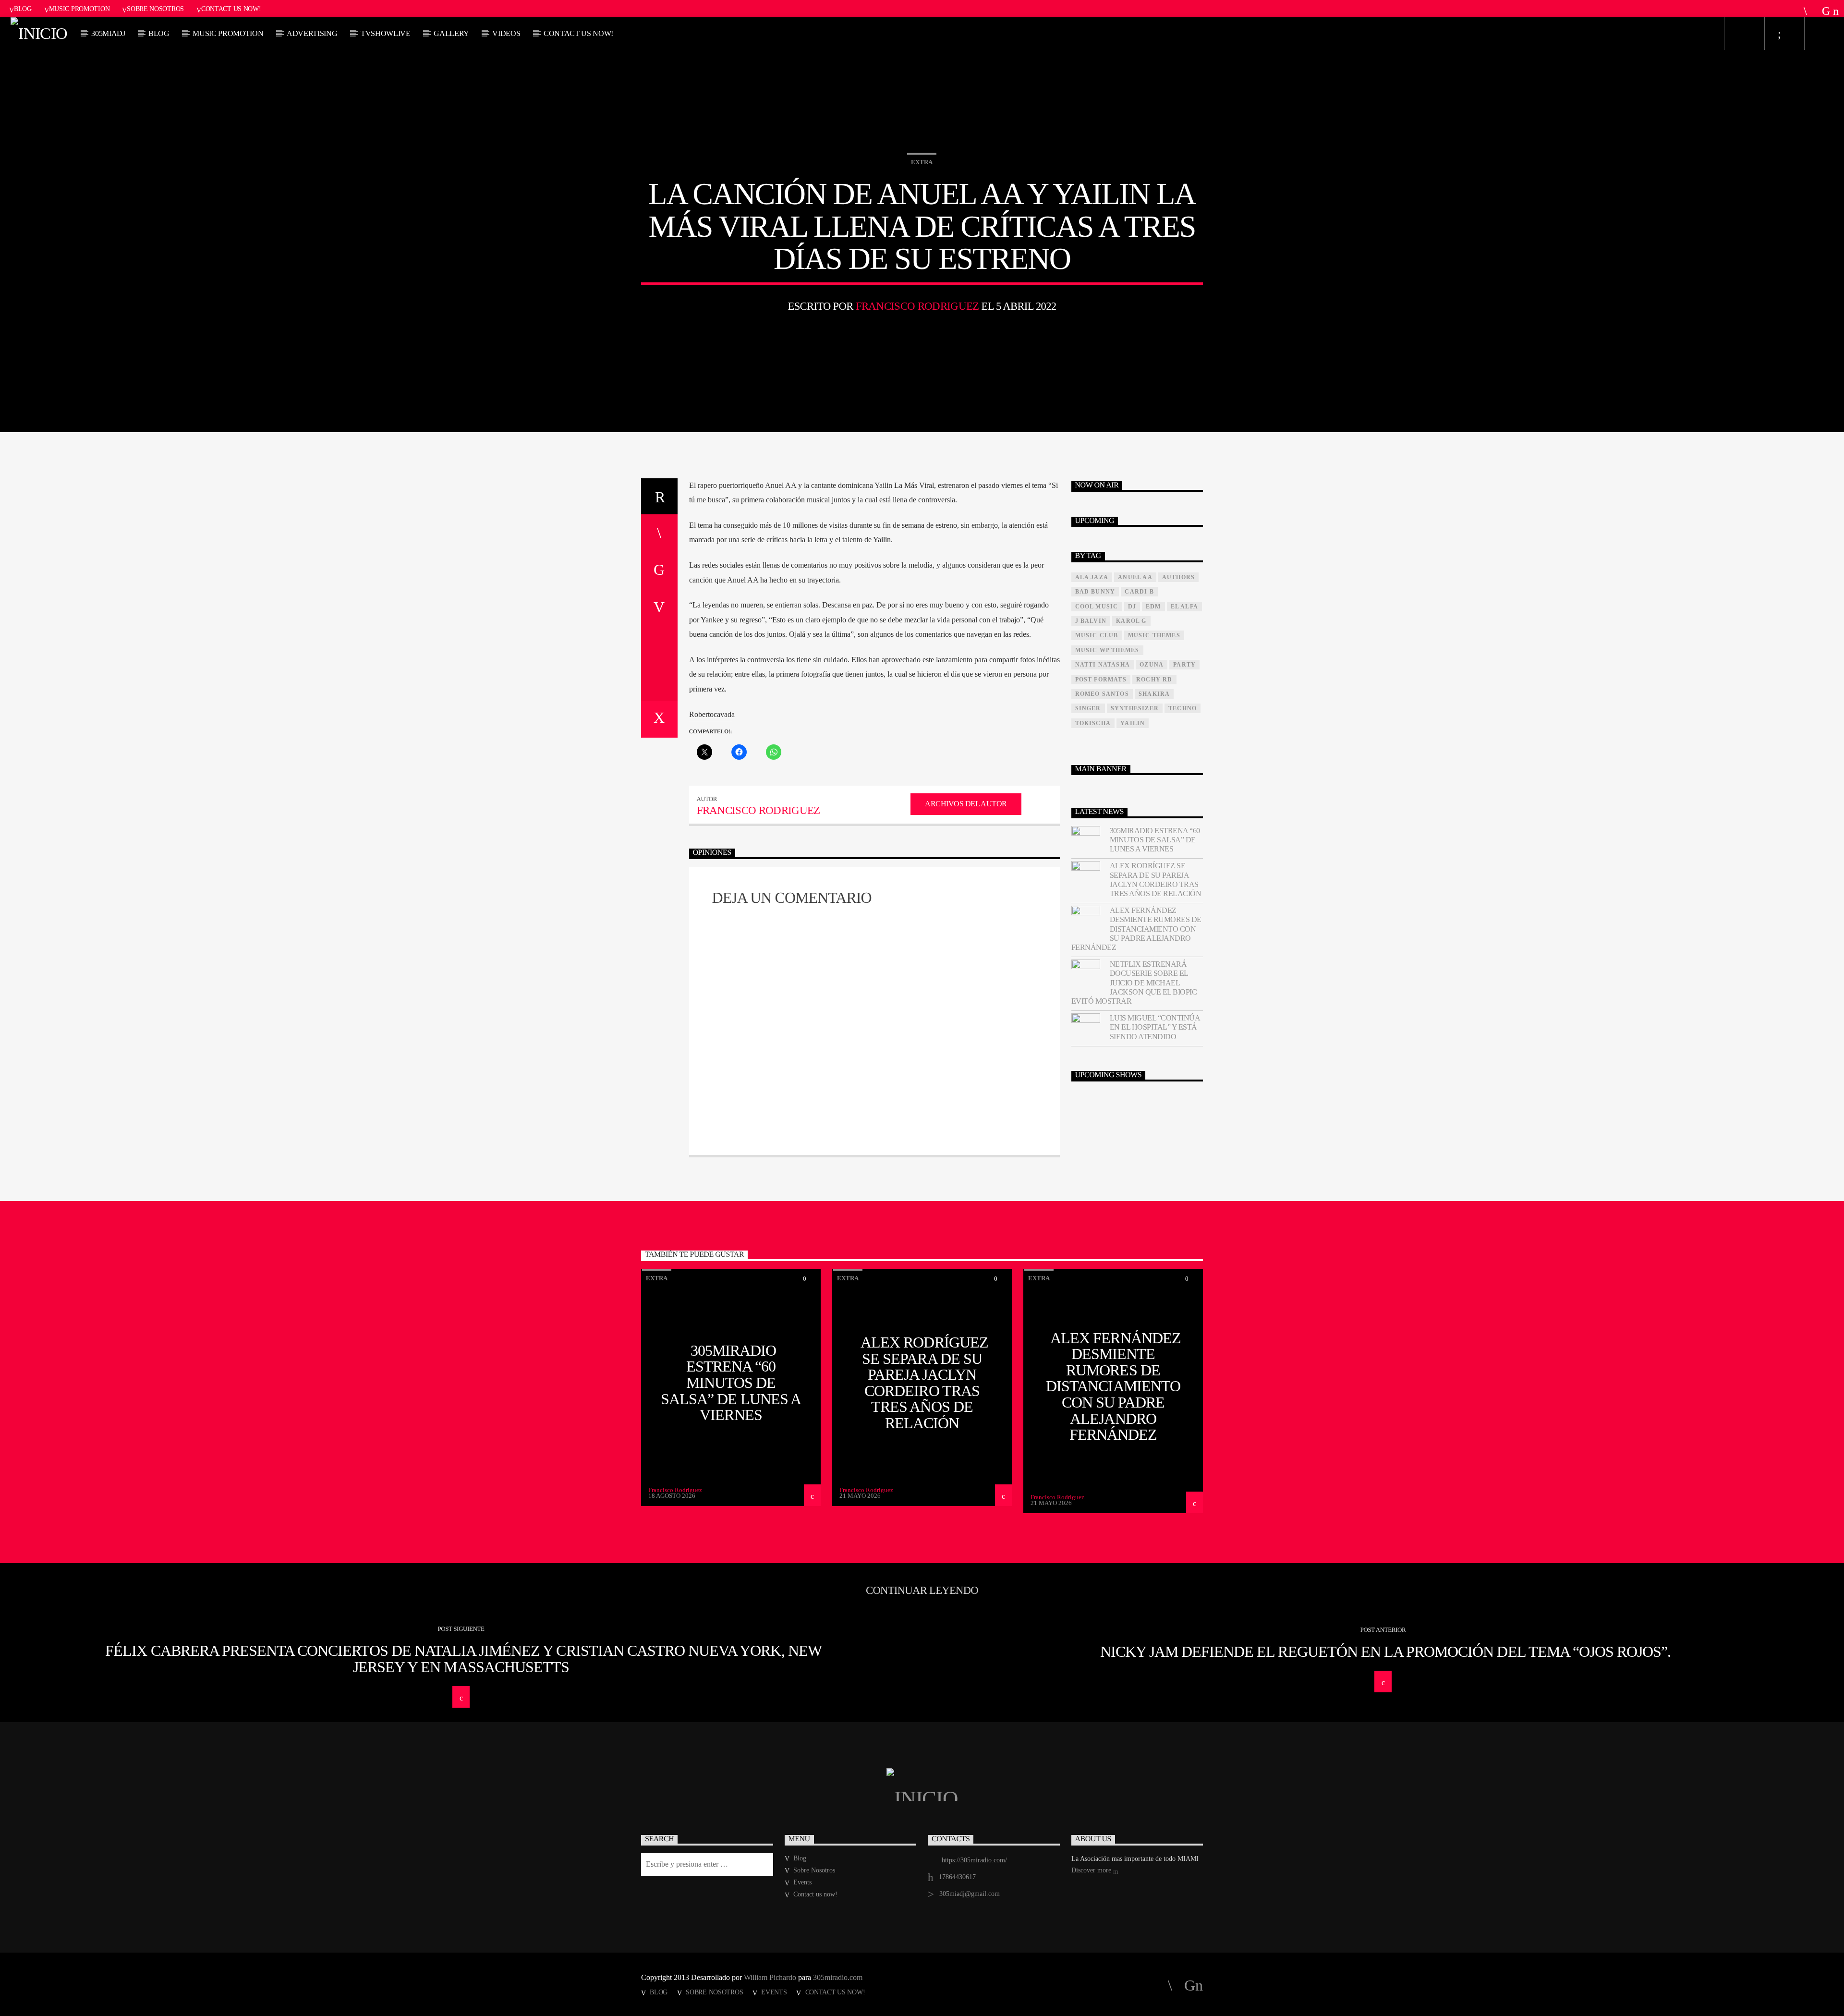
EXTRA (922, 162)
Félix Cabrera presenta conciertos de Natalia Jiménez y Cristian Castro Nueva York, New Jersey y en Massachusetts (463, 1659)
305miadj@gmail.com (970, 1894)
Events (802, 1882)
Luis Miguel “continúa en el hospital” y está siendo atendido (1155, 1027)
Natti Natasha (1103, 665)
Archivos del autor (966, 804)
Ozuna (1152, 665)
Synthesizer (1135, 708)
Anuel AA (1135, 577)
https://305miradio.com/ (974, 1860)
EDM (1153, 607)
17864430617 (957, 1877)
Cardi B (1139, 592)
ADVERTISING (312, 33)
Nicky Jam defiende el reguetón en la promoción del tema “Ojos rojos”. (1386, 1652)
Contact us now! (231, 9)
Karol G (1131, 621)
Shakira (1154, 694)
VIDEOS (506, 33)
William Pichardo (770, 1977)
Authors (1178, 577)
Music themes (1154, 635)
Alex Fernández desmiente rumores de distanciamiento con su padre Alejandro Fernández (1136, 929)
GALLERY (451, 33)
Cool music (1097, 607)
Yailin (1133, 723)
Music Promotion (79, 9)
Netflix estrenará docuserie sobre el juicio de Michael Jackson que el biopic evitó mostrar (1134, 983)
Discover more (1092, 1870)
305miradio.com (838, 1977)
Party (1184, 665)
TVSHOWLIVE (386, 33)
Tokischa (1093, 723)
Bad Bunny (1095, 592)
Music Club (1097, 635)
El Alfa (1184, 607)
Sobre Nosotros (155, 9)
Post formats (1101, 680)
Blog (23, 9)
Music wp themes (1107, 650)
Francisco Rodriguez (917, 306)
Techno (1183, 708)
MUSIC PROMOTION (228, 33)
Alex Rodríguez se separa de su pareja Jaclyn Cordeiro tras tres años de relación (1156, 880)
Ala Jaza (1092, 577)
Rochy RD (1154, 680)
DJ (1132, 607)
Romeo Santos (1102, 694)
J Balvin (1091, 621)
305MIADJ (108, 33)
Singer (1088, 708)
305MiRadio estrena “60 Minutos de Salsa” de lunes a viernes (1155, 840)
